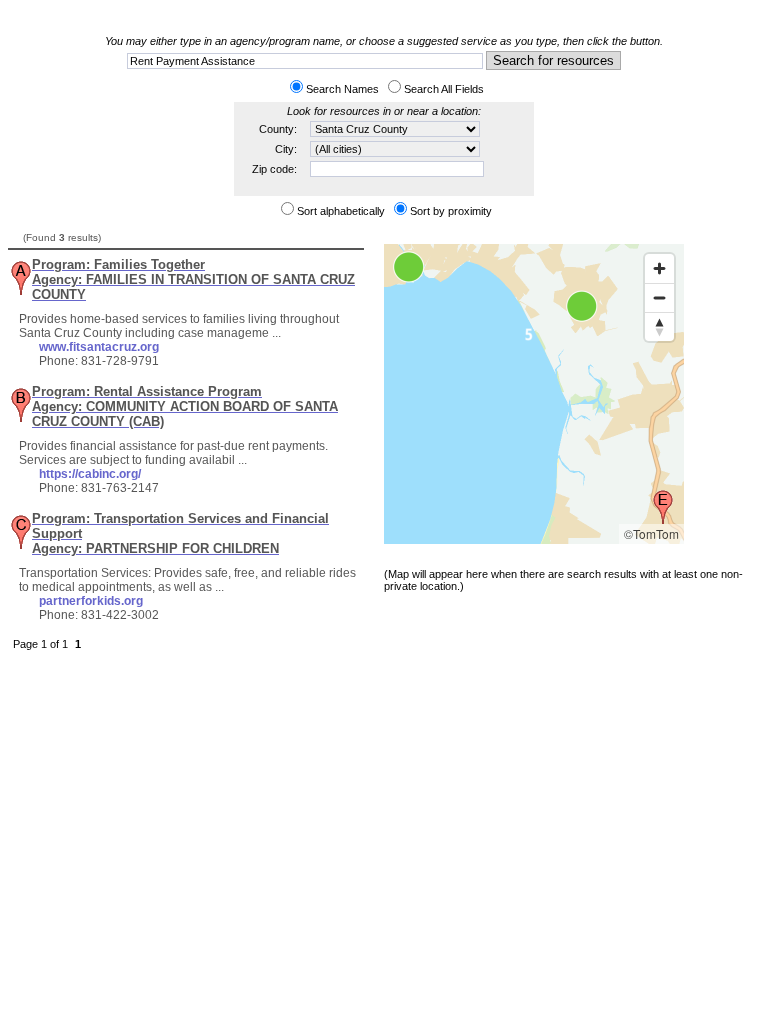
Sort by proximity (451, 211)
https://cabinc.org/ (90, 474)
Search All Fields (444, 89)
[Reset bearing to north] (659, 326)
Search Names (342, 89)
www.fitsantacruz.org (99, 347)
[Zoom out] (659, 297)
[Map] (534, 394)
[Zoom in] (659, 268)
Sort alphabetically (341, 211)
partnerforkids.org (91, 601)
